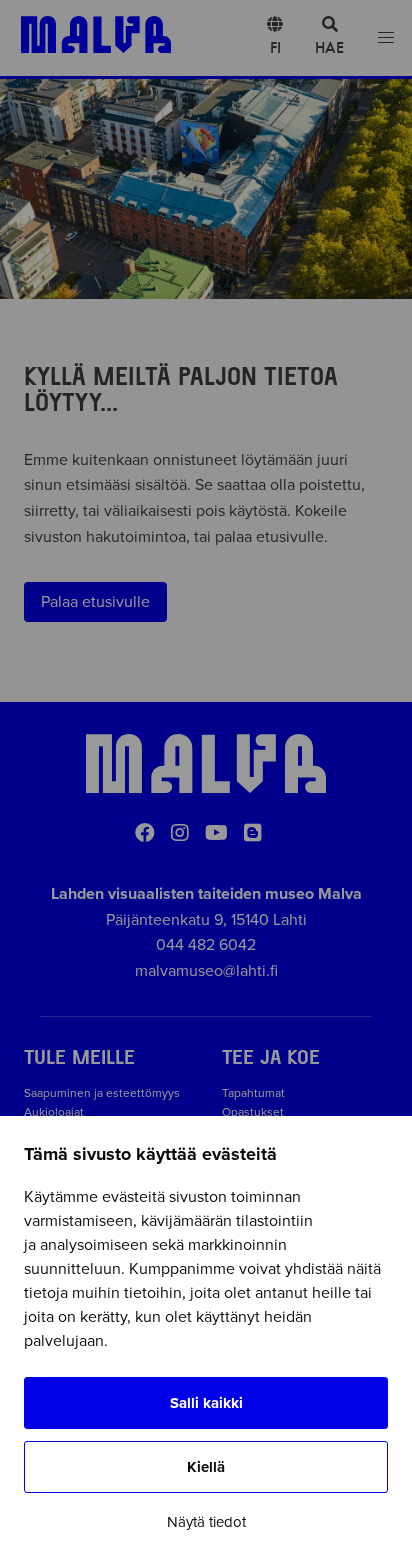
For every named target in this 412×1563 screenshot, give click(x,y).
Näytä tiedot (206, 1522)
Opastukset (253, 1112)
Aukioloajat (54, 1112)
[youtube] (216, 834)
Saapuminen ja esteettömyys (102, 1093)
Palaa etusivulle (95, 602)
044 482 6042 (206, 945)
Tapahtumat (253, 1093)
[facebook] (145, 834)
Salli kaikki (206, 1403)
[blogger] (253, 834)
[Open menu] (386, 38)
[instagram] (180, 834)
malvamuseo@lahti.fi (206, 971)
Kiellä (206, 1467)
